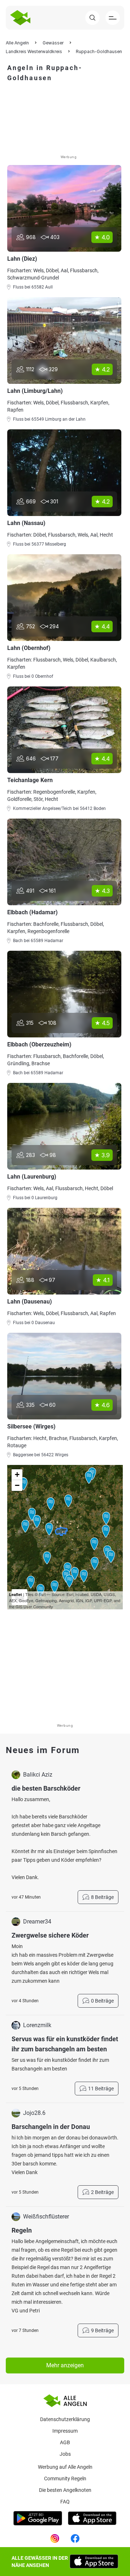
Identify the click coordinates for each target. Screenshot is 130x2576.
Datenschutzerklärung (65, 2419)
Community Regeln (65, 2479)
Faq (65, 2502)
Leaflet (16, 1594)
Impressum (65, 2431)
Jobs (65, 2454)
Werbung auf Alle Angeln (65, 2467)
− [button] (17, 1485)
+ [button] (17, 1475)
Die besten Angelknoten (65, 2490)
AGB (65, 2442)
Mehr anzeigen (65, 2365)
